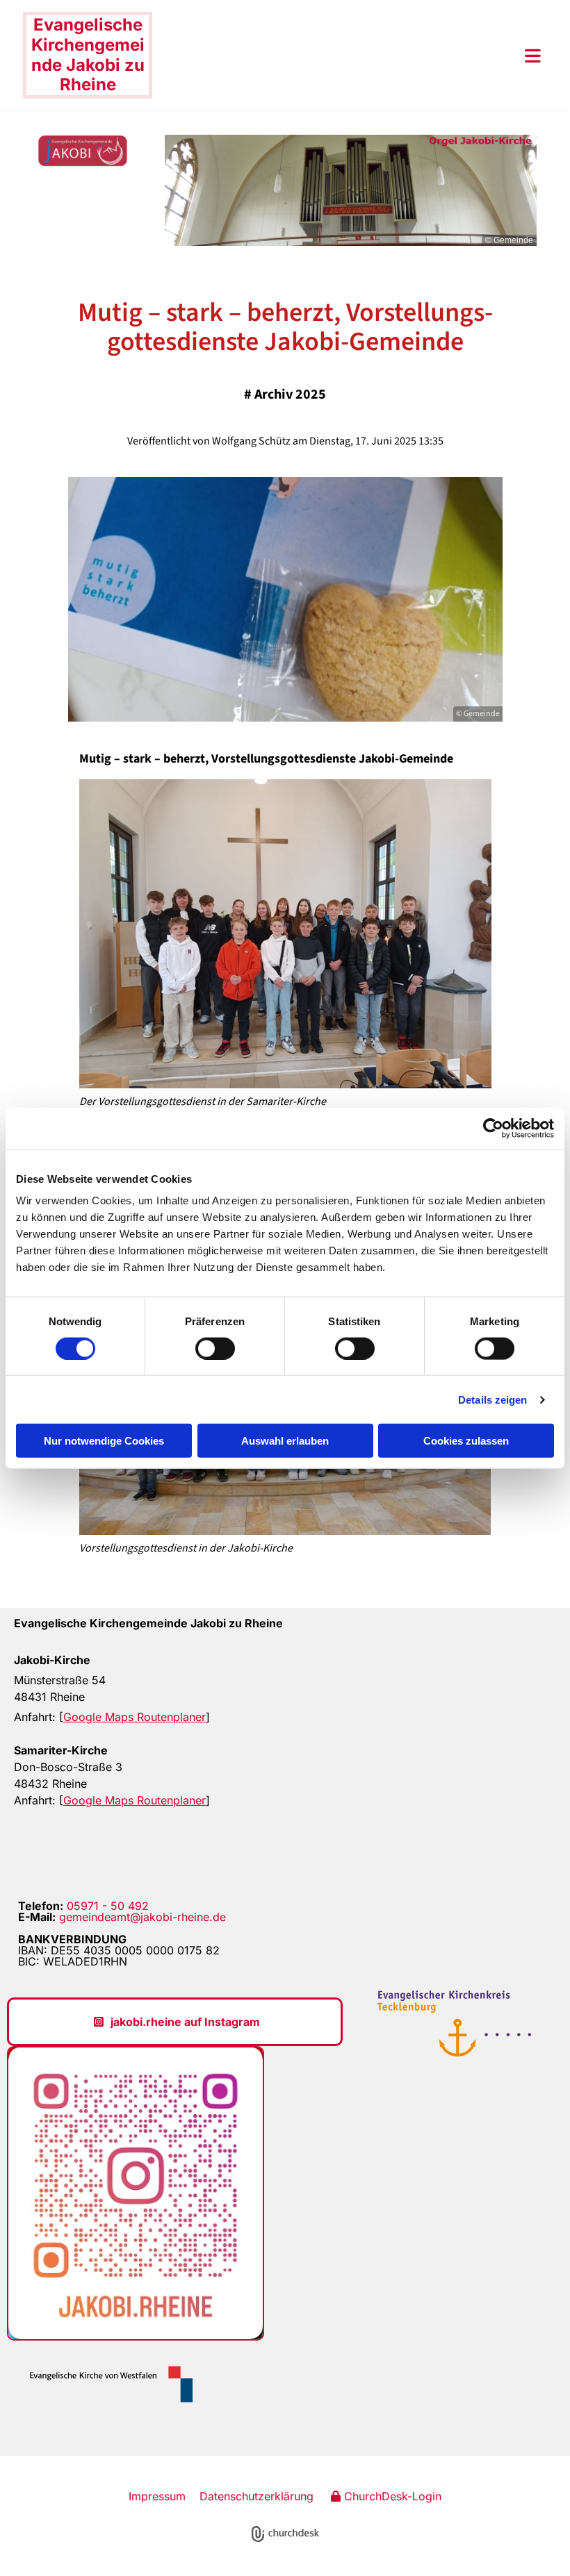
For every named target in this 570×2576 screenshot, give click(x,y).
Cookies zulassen (466, 1441)
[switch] (215, 1348)
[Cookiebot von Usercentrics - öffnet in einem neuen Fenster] (493, 1128)
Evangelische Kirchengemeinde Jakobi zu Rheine (88, 55)
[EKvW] (105, 2384)
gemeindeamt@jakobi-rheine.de (142, 1917)
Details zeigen (492, 1399)
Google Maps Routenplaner (135, 1717)
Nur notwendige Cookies (104, 1441)
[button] (347, 56)
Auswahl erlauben (285, 1441)
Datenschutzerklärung (256, 2496)
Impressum (157, 2496)
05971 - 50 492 (108, 1906)
